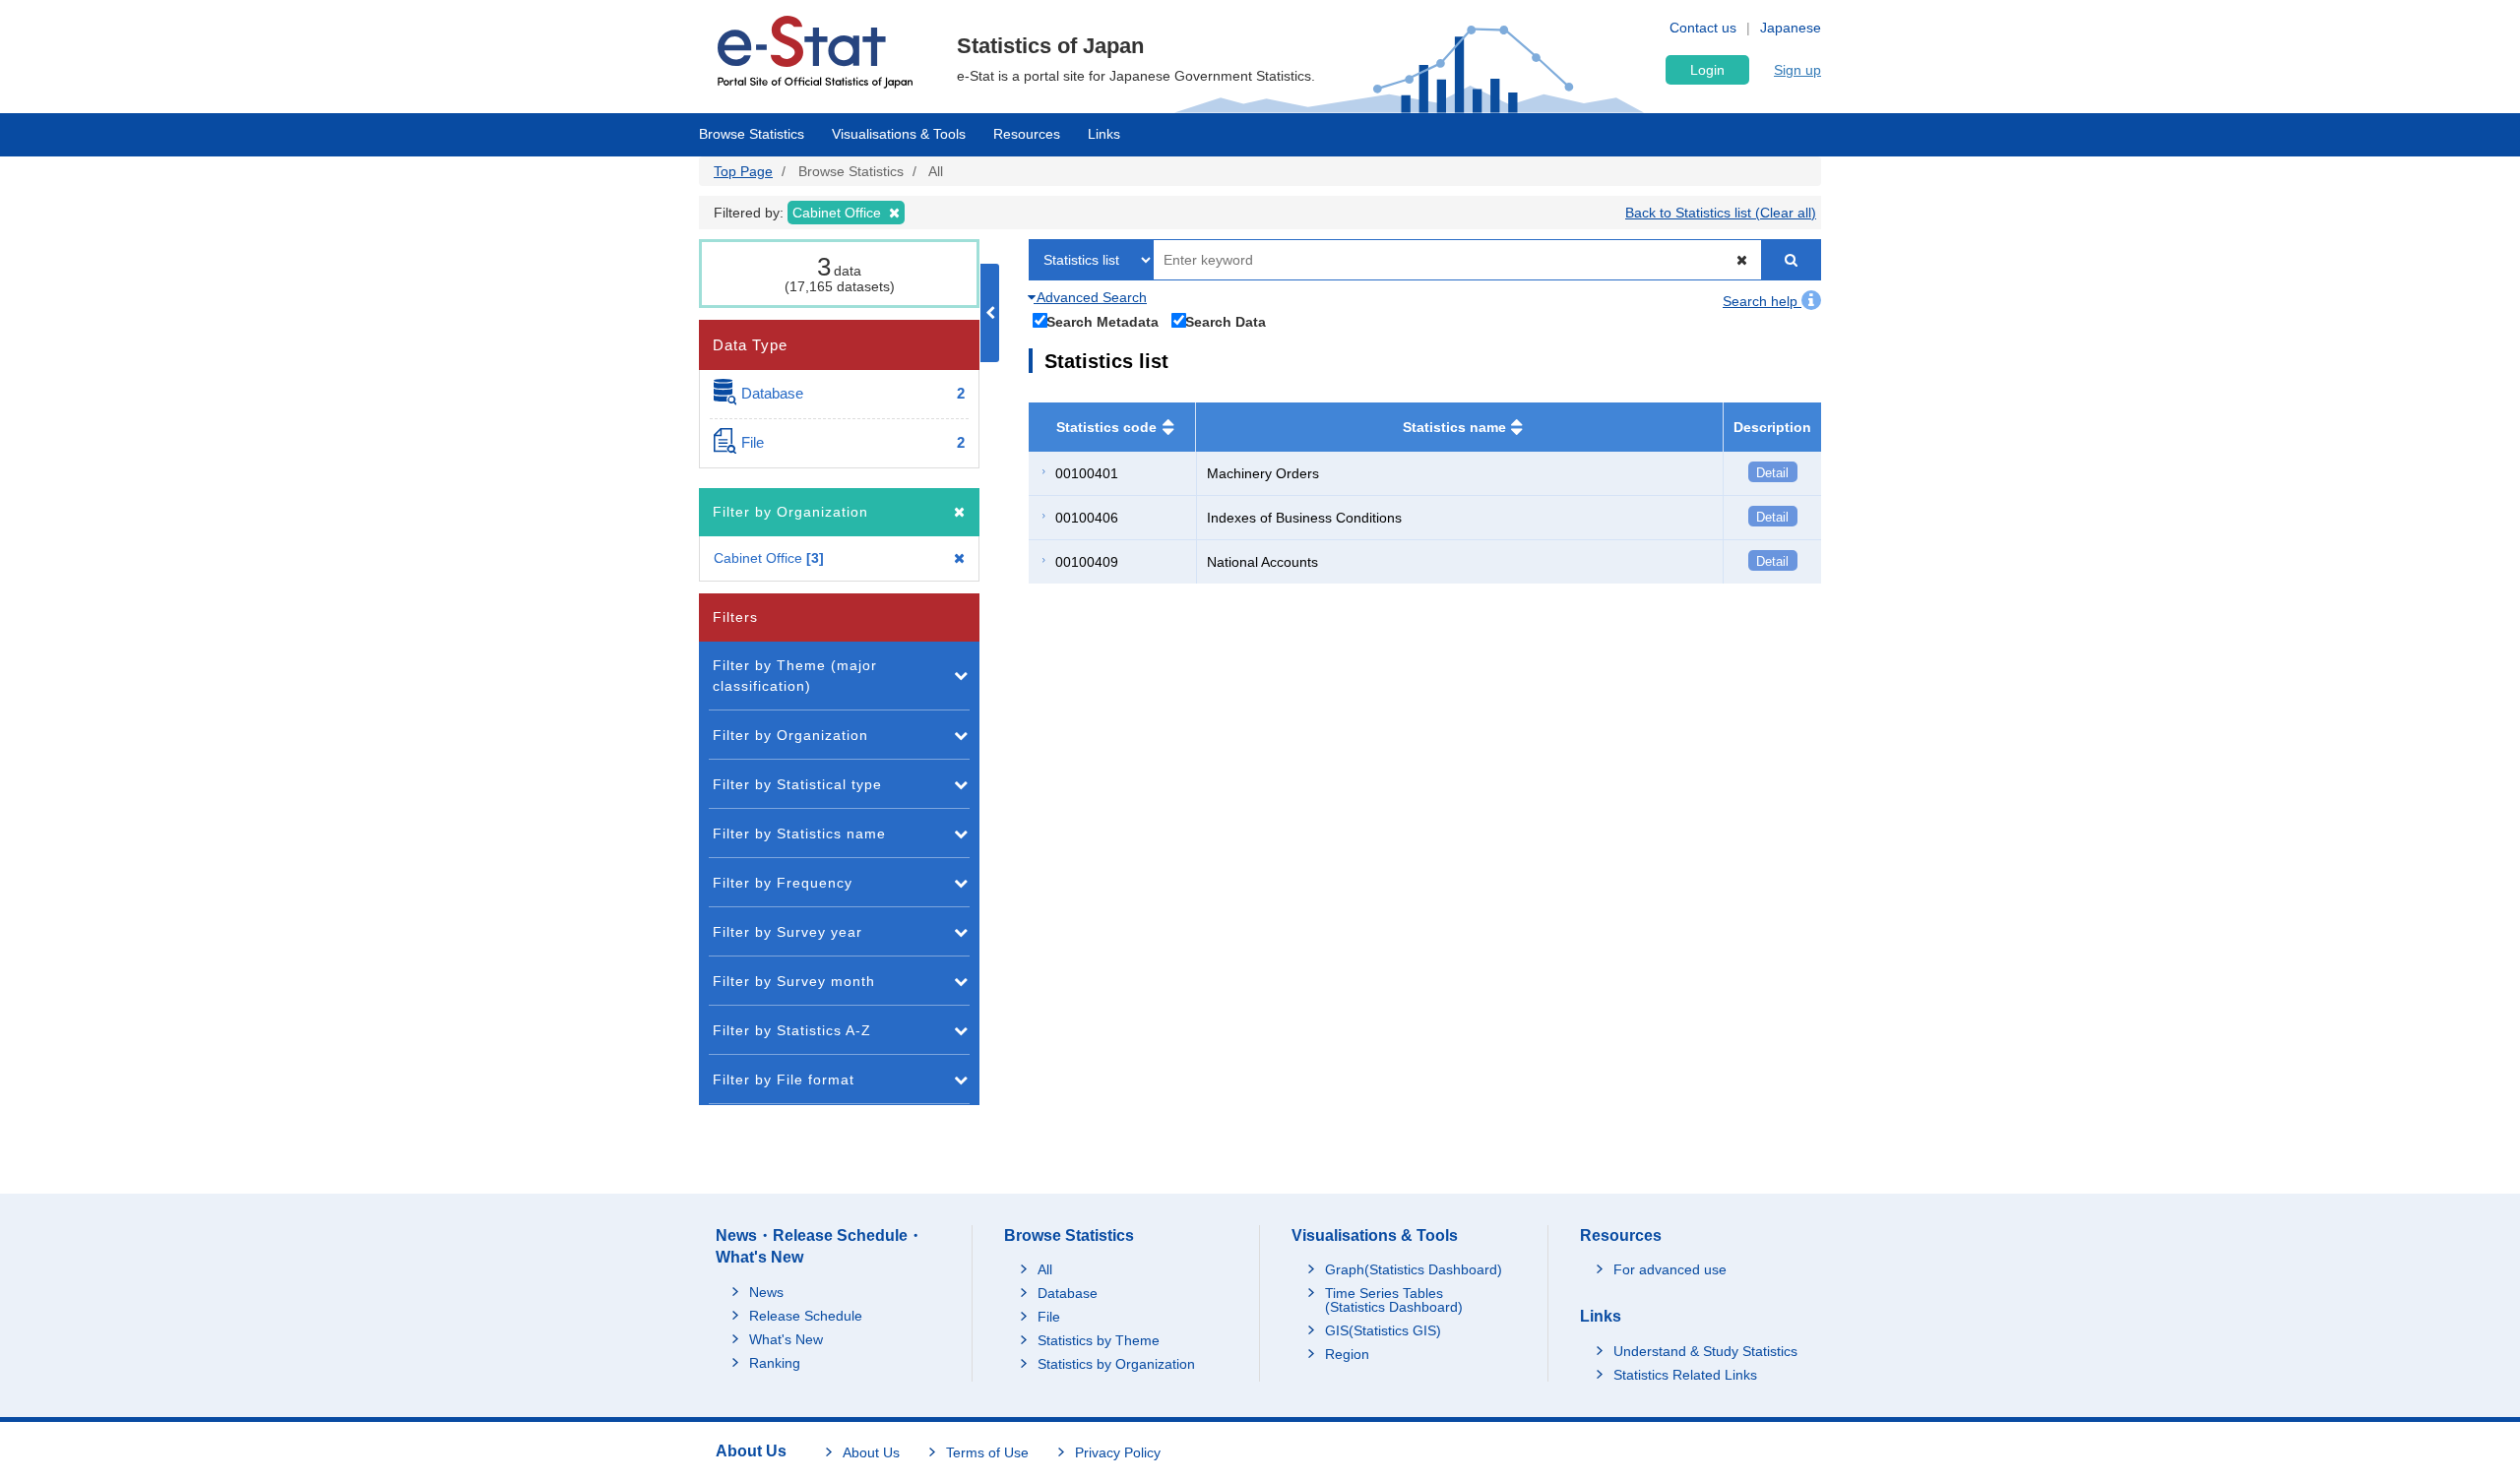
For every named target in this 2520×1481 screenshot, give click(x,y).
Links (1104, 134)
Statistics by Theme (1099, 1340)
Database (1068, 1293)
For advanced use (1670, 1269)
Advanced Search (1090, 297)
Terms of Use (987, 1452)
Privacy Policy (1118, 1452)
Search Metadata (1102, 321)
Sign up (1797, 70)
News (766, 1292)
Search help (1762, 301)
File (1049, 1317)
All (1045, 1269)
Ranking (775, 1363)
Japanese (1791, 28)
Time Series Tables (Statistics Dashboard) (1394, 1300)
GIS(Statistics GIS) (1383, 1330)
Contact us (1703, 28)
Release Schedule (806, 1316)
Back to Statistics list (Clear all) (1721, 213)
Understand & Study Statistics (1705, 1351)
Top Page (743, 171)
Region (1347, 1354)
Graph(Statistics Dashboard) (1414, 1269)
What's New (786, 1339)
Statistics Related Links (1685, 1375)
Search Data (1226, 321)
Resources (1027, 134)
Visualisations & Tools (899, 134)
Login (1707, 70)
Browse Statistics (752, 134)
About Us (871, 1452)
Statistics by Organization (1116, 1364)
